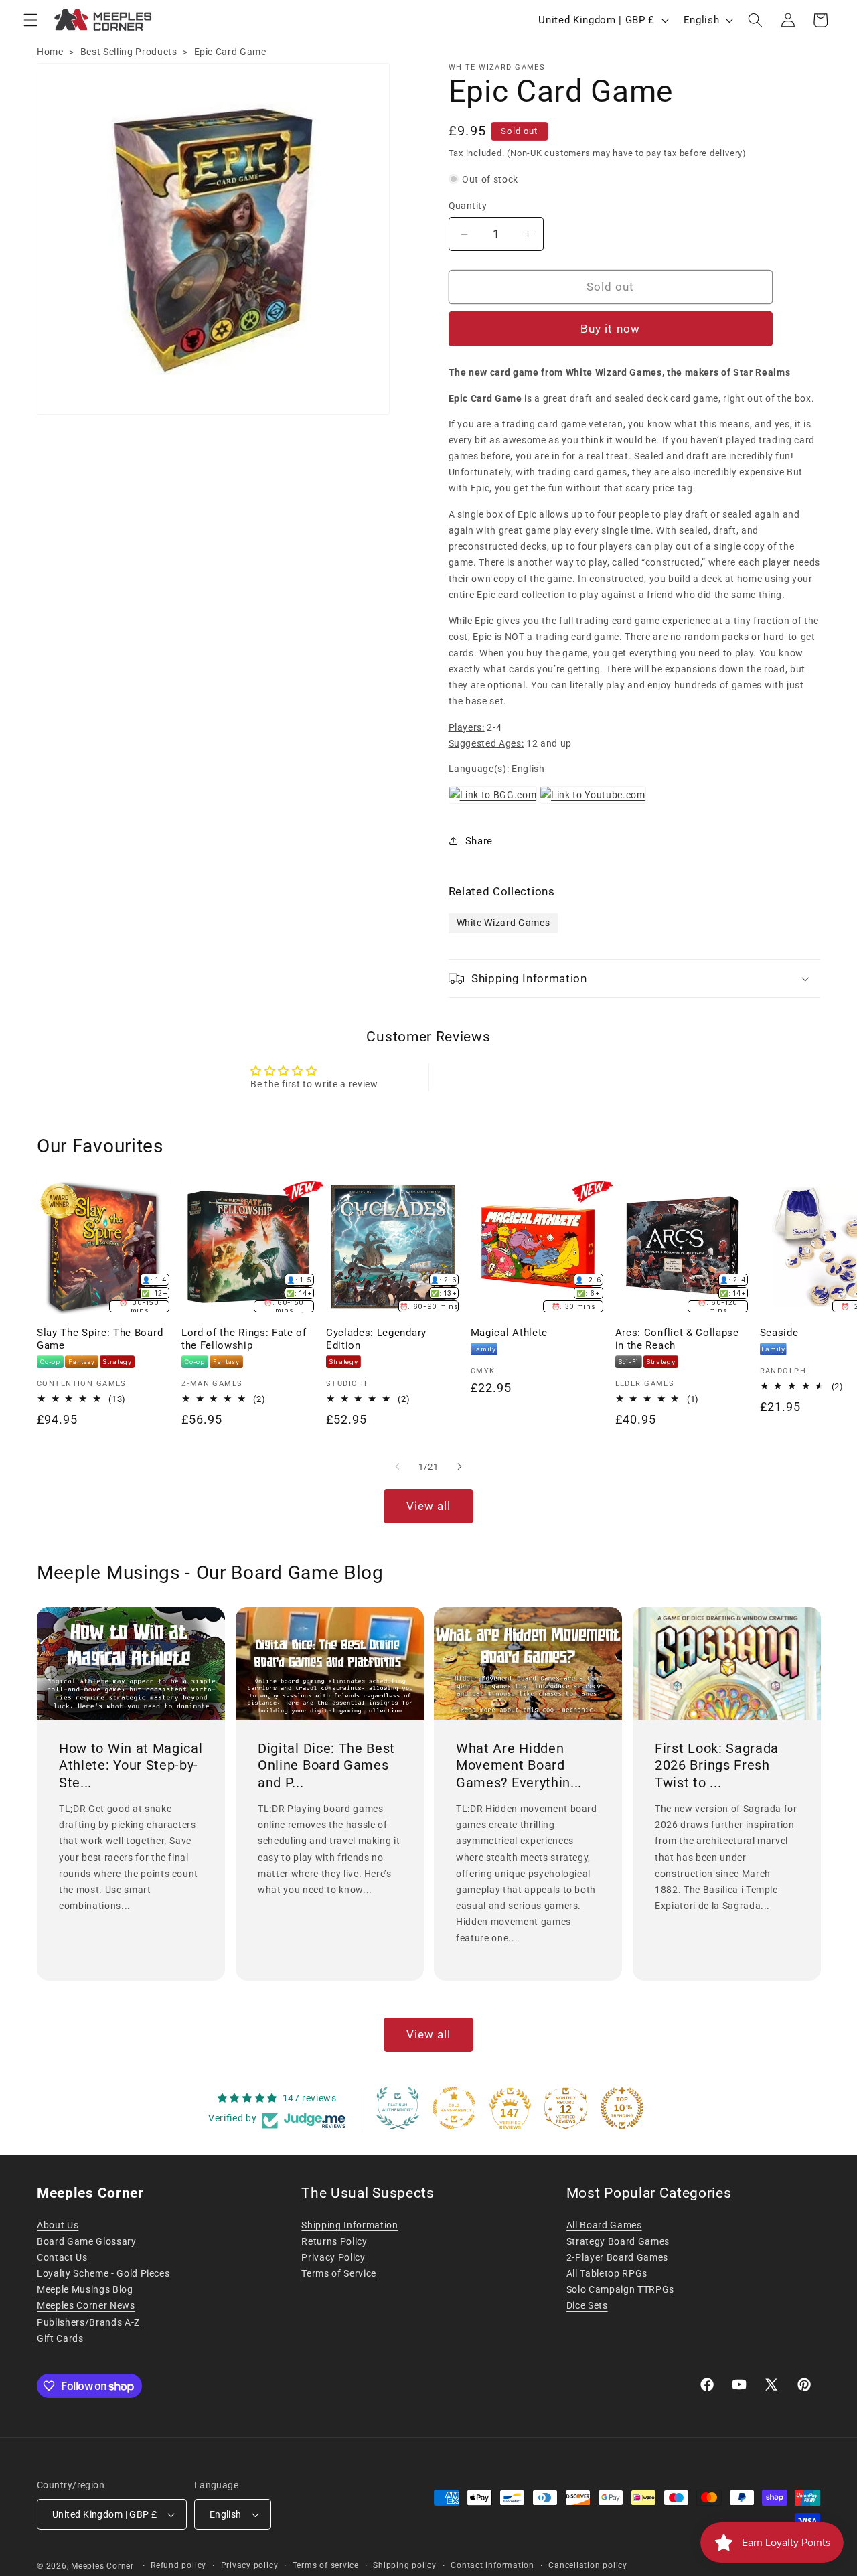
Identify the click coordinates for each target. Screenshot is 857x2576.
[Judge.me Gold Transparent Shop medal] (454, 2108)
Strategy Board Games (618, 2241)
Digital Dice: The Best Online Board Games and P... (326, 1765)
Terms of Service (339, 2273)
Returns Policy (334, 2241)
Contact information (492, 2565)
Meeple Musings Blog (85, 2289)
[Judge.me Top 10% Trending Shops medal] (622, 2108)
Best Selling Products (129, 52)
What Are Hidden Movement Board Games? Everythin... (519, 1765)
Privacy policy (250, 2565)
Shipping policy (405, 2565)
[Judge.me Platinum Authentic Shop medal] (398, 2108)
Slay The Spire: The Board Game (100, 1339)
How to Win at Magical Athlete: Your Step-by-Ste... (131, 1765)
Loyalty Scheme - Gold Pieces (103, 2273)
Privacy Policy (333, 2257)
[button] (31, 20)
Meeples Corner (102, 2566)
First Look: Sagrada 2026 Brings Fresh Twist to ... (717, 1765)
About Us (58, 2225)
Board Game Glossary (87, 2241)
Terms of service (326, 2565)
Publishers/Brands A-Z (88, 2322)
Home (50, 52)
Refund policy (178, 2565)
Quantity (468, 206)
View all (429, 1506)
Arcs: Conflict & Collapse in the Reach (677, 1339)
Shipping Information (349, 2225)
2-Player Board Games (617, 2257)
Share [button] (479, 841)
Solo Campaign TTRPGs (620, 2289)
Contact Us (62, 2257)
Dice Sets (587, 2305)
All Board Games (604, 2225)
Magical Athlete (509, 1333)
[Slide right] (459, 1467)
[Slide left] (398, 1467)
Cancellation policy (588, 2565)
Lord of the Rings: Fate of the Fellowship (244, 1339)
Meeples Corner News (86, 2305)
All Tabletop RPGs (607, 2273)
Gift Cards (60, 2338)
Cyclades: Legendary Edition (376, 1339)
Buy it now (610, 329)
